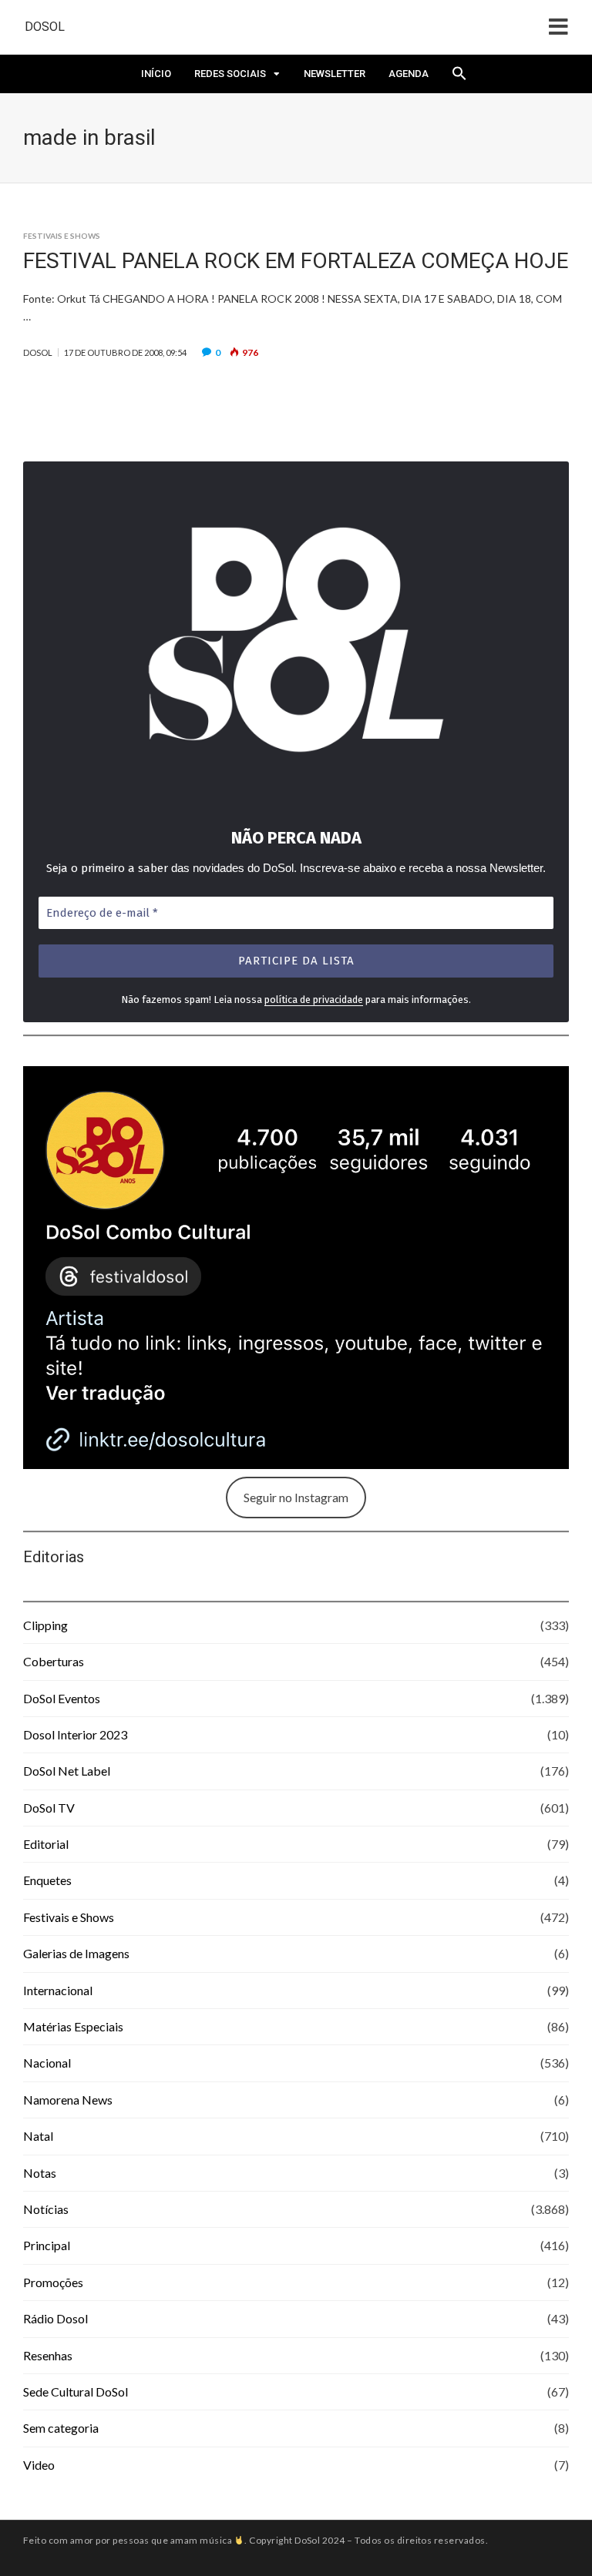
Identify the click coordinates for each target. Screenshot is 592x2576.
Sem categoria (61, 2428)
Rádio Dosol (55, 2318)
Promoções (53, 2282)
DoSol (45, 27)
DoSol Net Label (67, 1771)
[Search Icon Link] (459, 78)
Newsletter (335, 74)
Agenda (409, 74)
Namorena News (68, 2100)
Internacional (58, 1990)
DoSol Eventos (62, 1698)
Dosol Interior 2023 (75, 1734)
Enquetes (47, 1880)
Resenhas (48, 2355)
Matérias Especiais (73, 2026)
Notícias (46, 2209)
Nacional (47, 2063)
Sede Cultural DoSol (76, 2392)
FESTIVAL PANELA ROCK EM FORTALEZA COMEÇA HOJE (296, 261)
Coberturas (54, 1661)
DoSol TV (49, 1808)
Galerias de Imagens (76, 1953)
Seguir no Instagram (296, 1497)
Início (156, 74)
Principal (47, 2245)
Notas (40, 2173)
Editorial (46, 1844)
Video (39, 2465)
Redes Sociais (230, 74)
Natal (38, 2136)
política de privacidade (314, 1000)
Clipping (45, 1625)
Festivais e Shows (62, 236)
